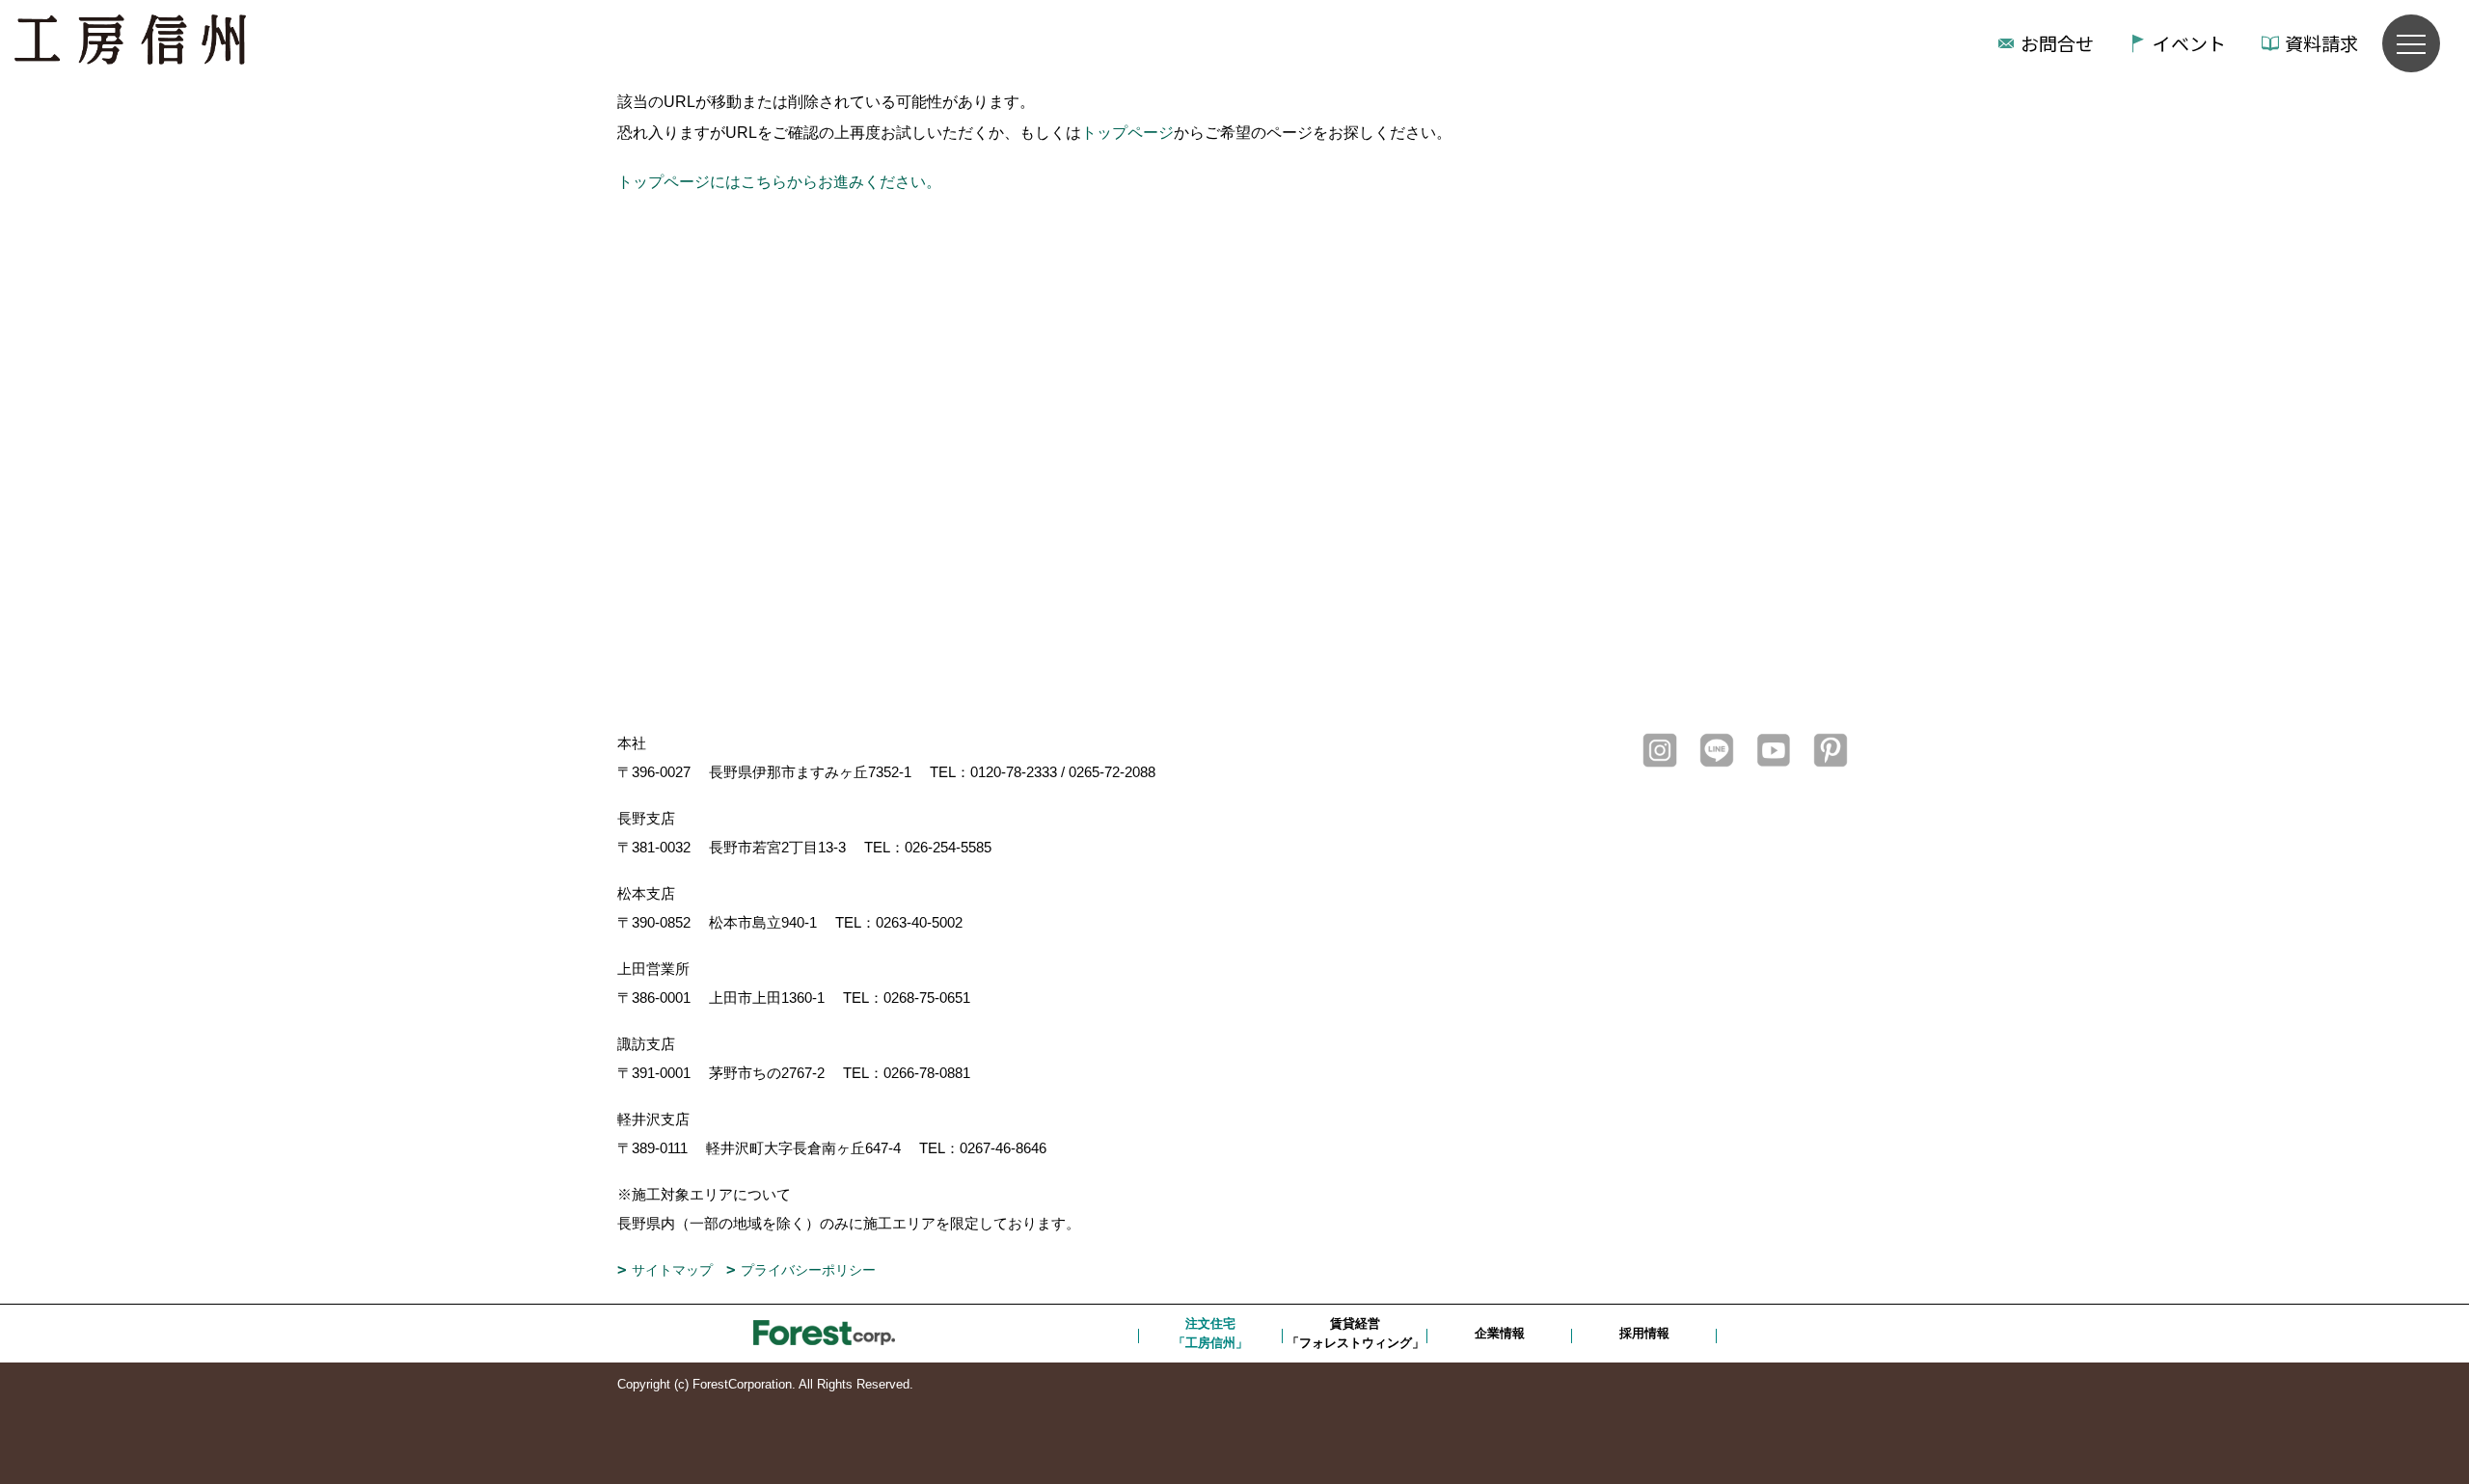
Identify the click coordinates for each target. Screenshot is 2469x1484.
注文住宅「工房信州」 (1210, 1333)
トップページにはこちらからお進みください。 (779, 182)
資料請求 (2321, 43)
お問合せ (2057, 43)
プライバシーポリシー (808, 1270)
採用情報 (1644, 1333)
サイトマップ (672, 1270)
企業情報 (1500, 1333)
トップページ (1127, 133)
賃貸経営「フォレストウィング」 (1356, 1333)
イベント (2189, 43)
